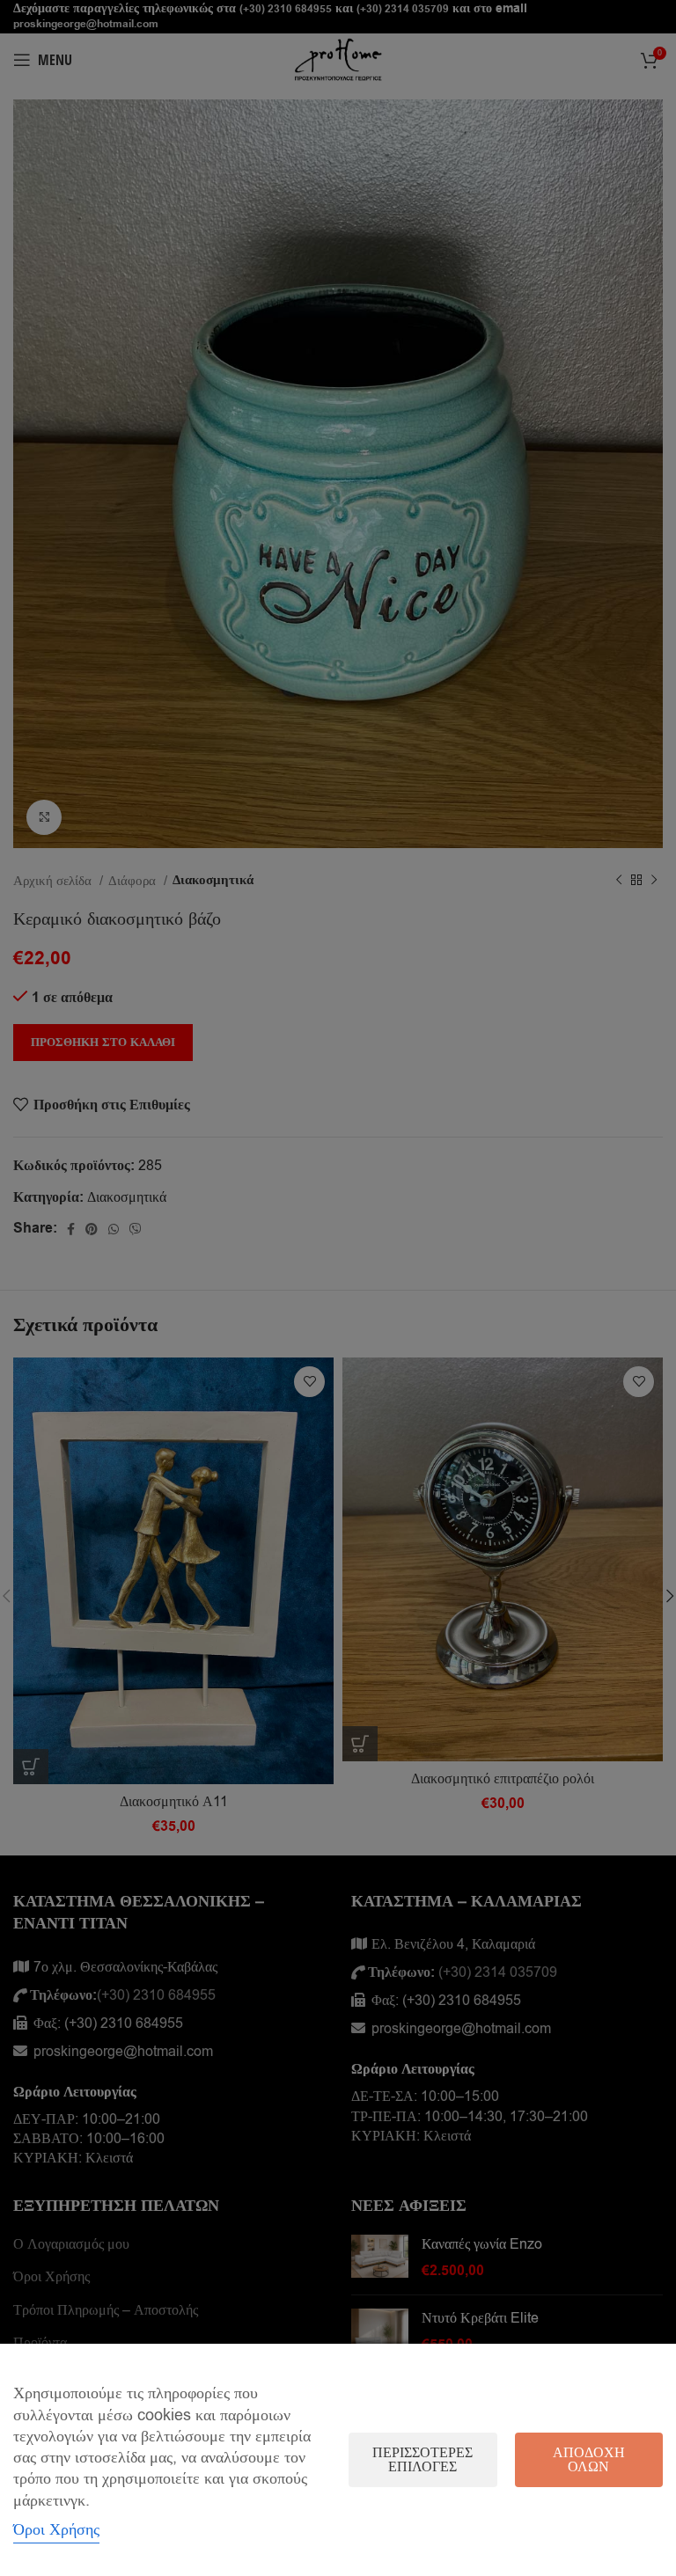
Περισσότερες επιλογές (422, 2460)
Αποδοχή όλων (589, 2460)
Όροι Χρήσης (56, 2529)
